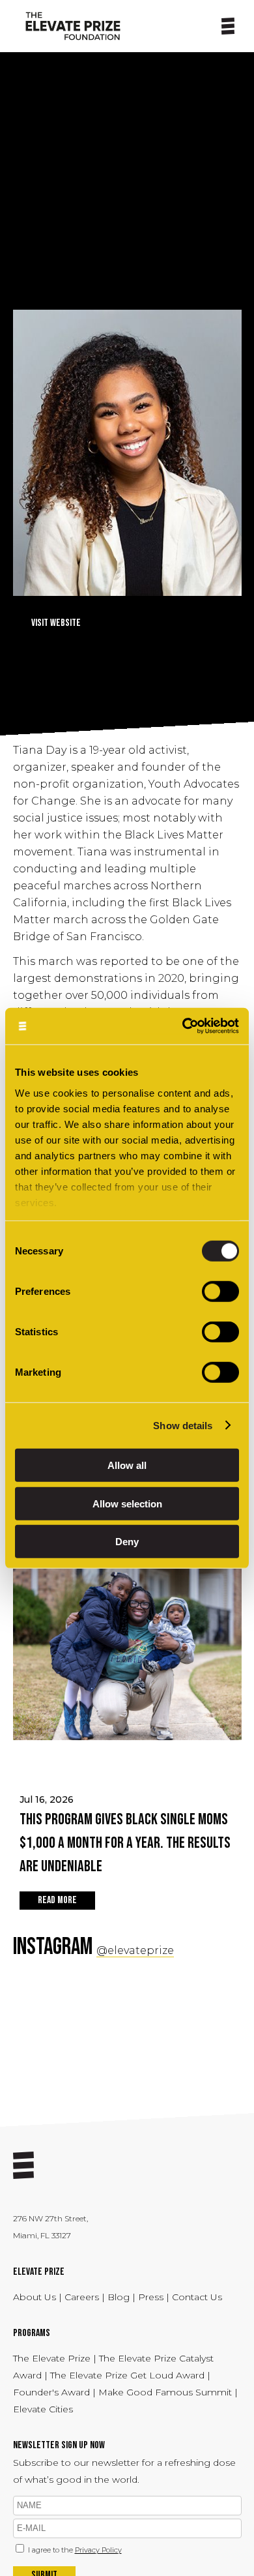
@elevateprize (135, 1950)
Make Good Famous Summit (165, 2392)
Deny (127, 1542)
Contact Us (197, 2297)
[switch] (220, 1292)
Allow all (127, 1465)
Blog (119, 2297)
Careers (83, 2297)
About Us (36, 2297)
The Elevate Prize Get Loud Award (127, 2375)
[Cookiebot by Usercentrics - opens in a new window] (183, 1026)
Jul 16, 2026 (125, 1835)
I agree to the (75, 2550)
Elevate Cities (43, 2409)
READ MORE (57, 1900)
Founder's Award (51, 2392)
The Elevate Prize (53, 2358)
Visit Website (56, 623)
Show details (183, 1425)
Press (152, 2297)
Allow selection (127, 1503)
